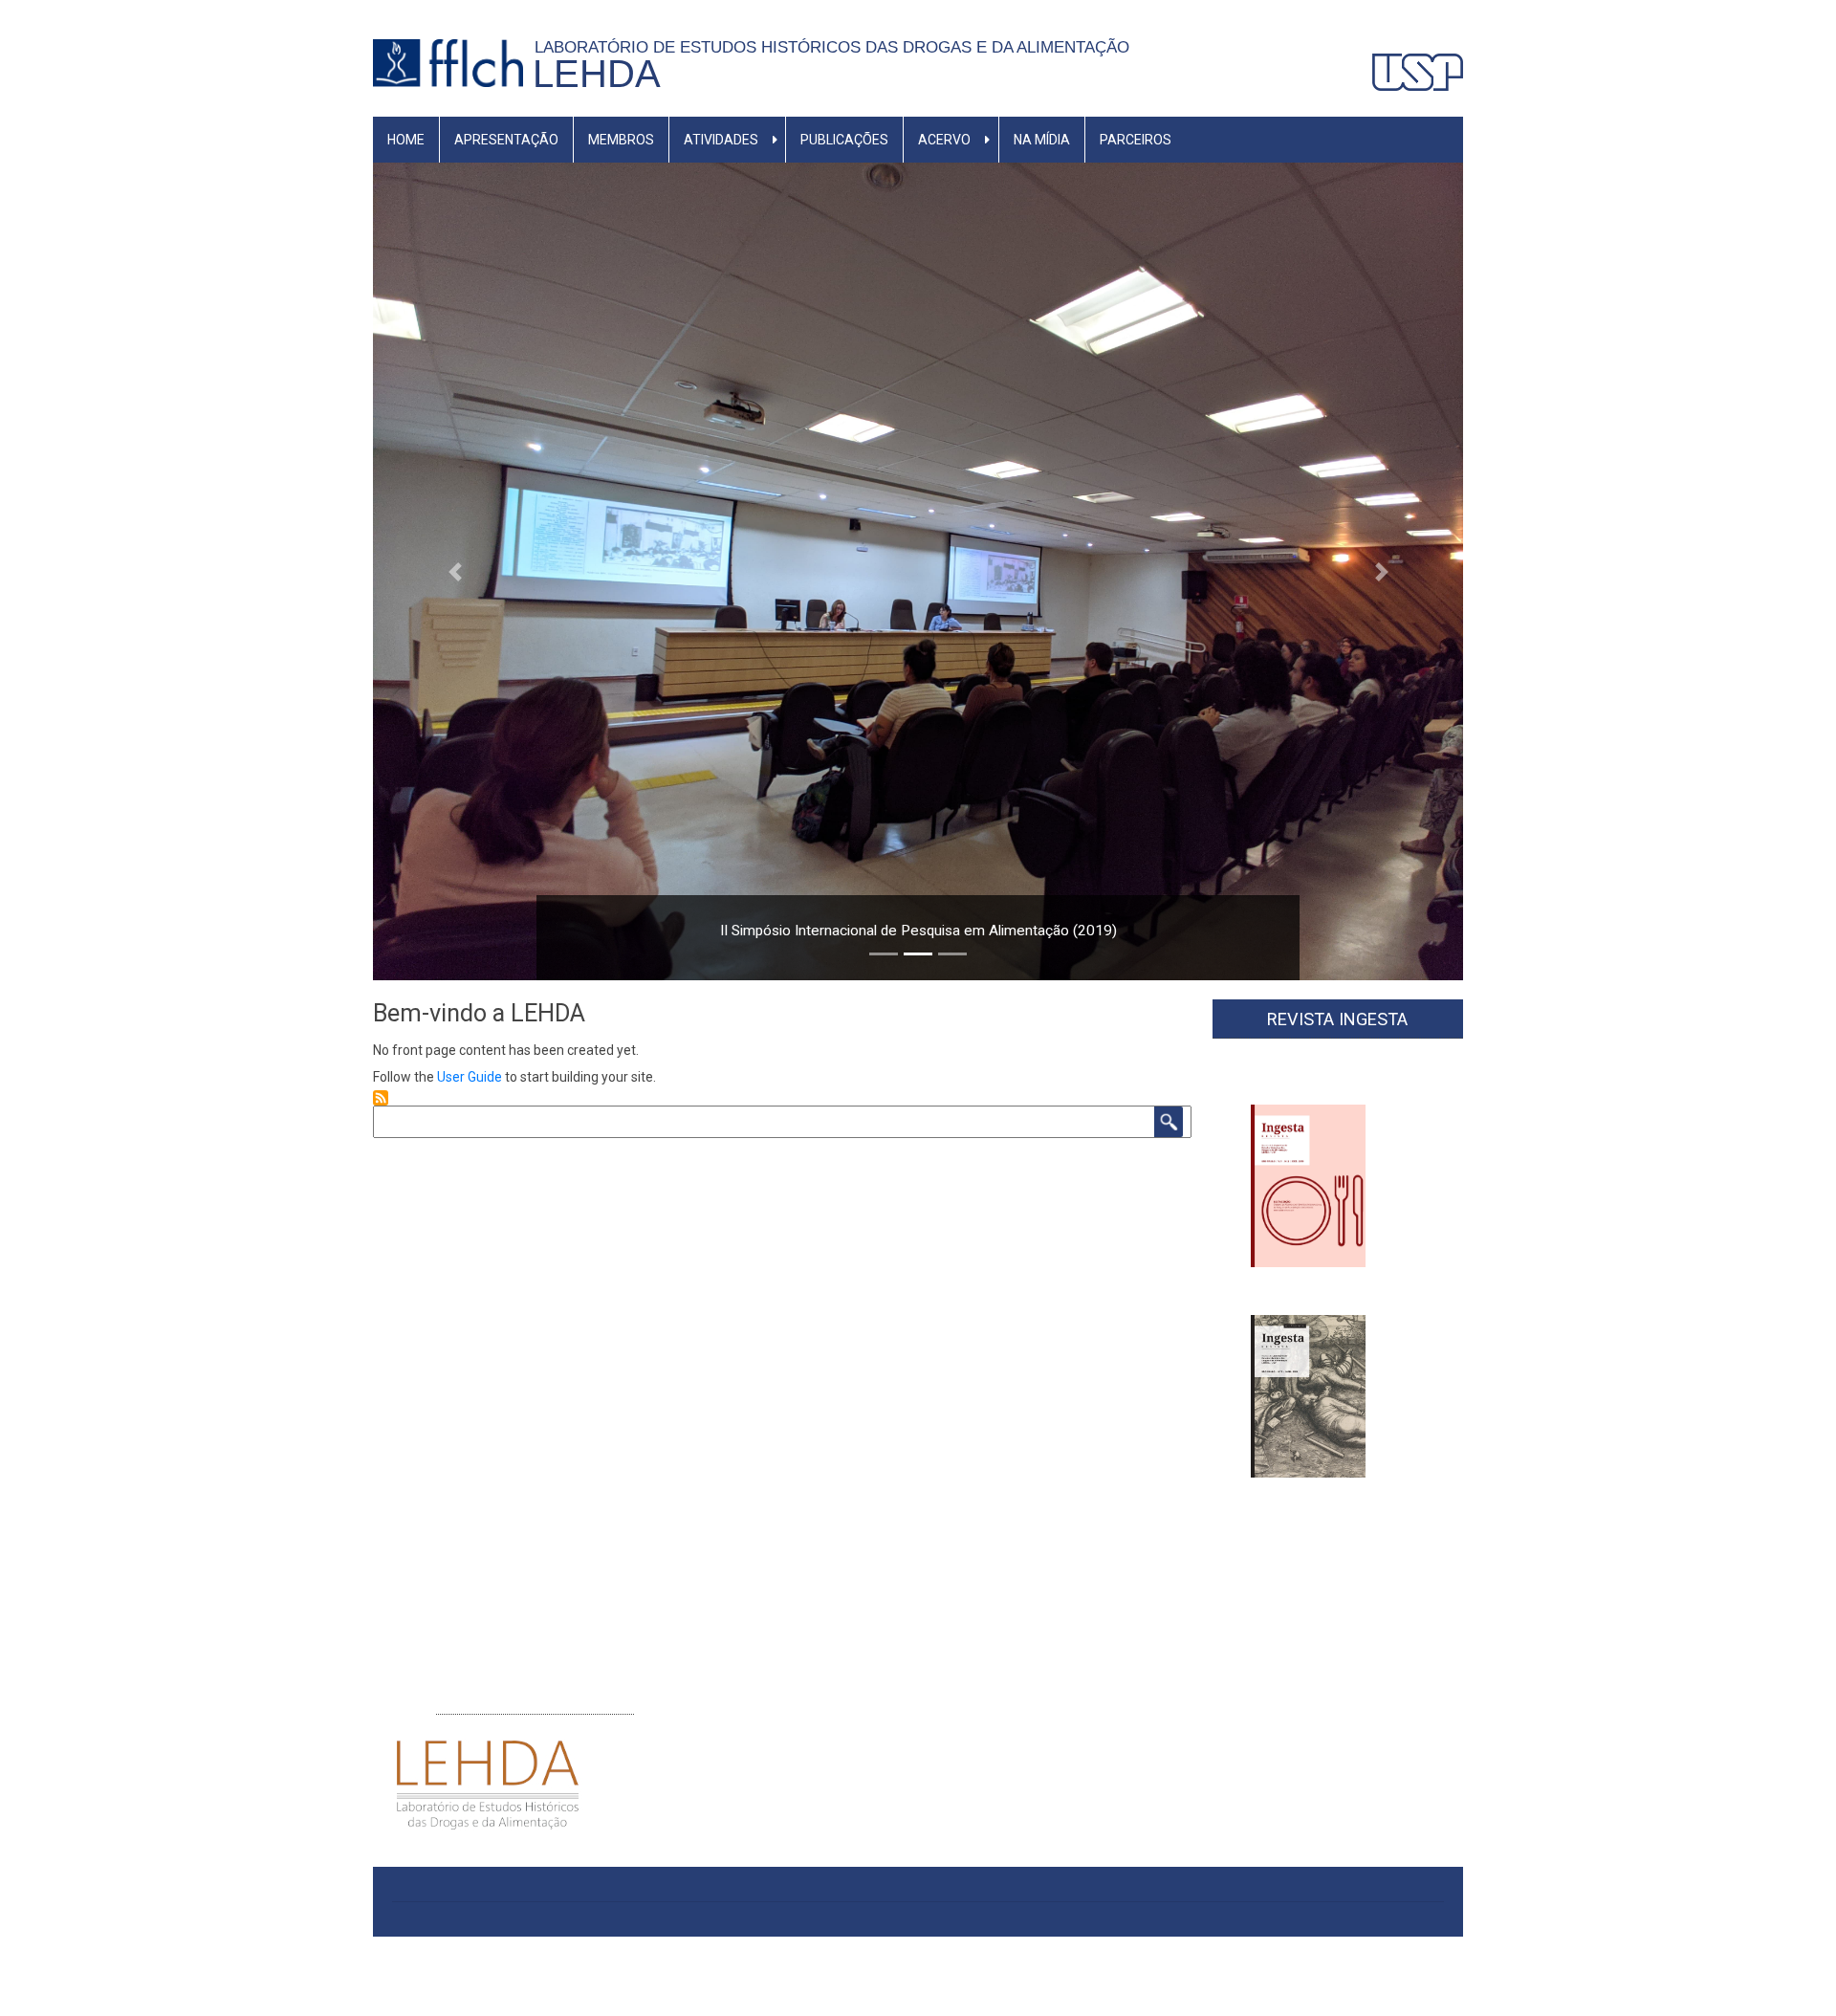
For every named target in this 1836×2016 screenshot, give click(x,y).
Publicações (844, 140)
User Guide (470, 1077)
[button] (455, 571)
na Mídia (1042, 140)
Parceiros (1136, 140)
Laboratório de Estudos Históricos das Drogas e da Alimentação (837, 47)
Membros (621, 140)
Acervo (944, 140)
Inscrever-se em (381, 1098)
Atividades (721, 140)
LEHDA (597, 74)
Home (406, 140)
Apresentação (506, 140)
